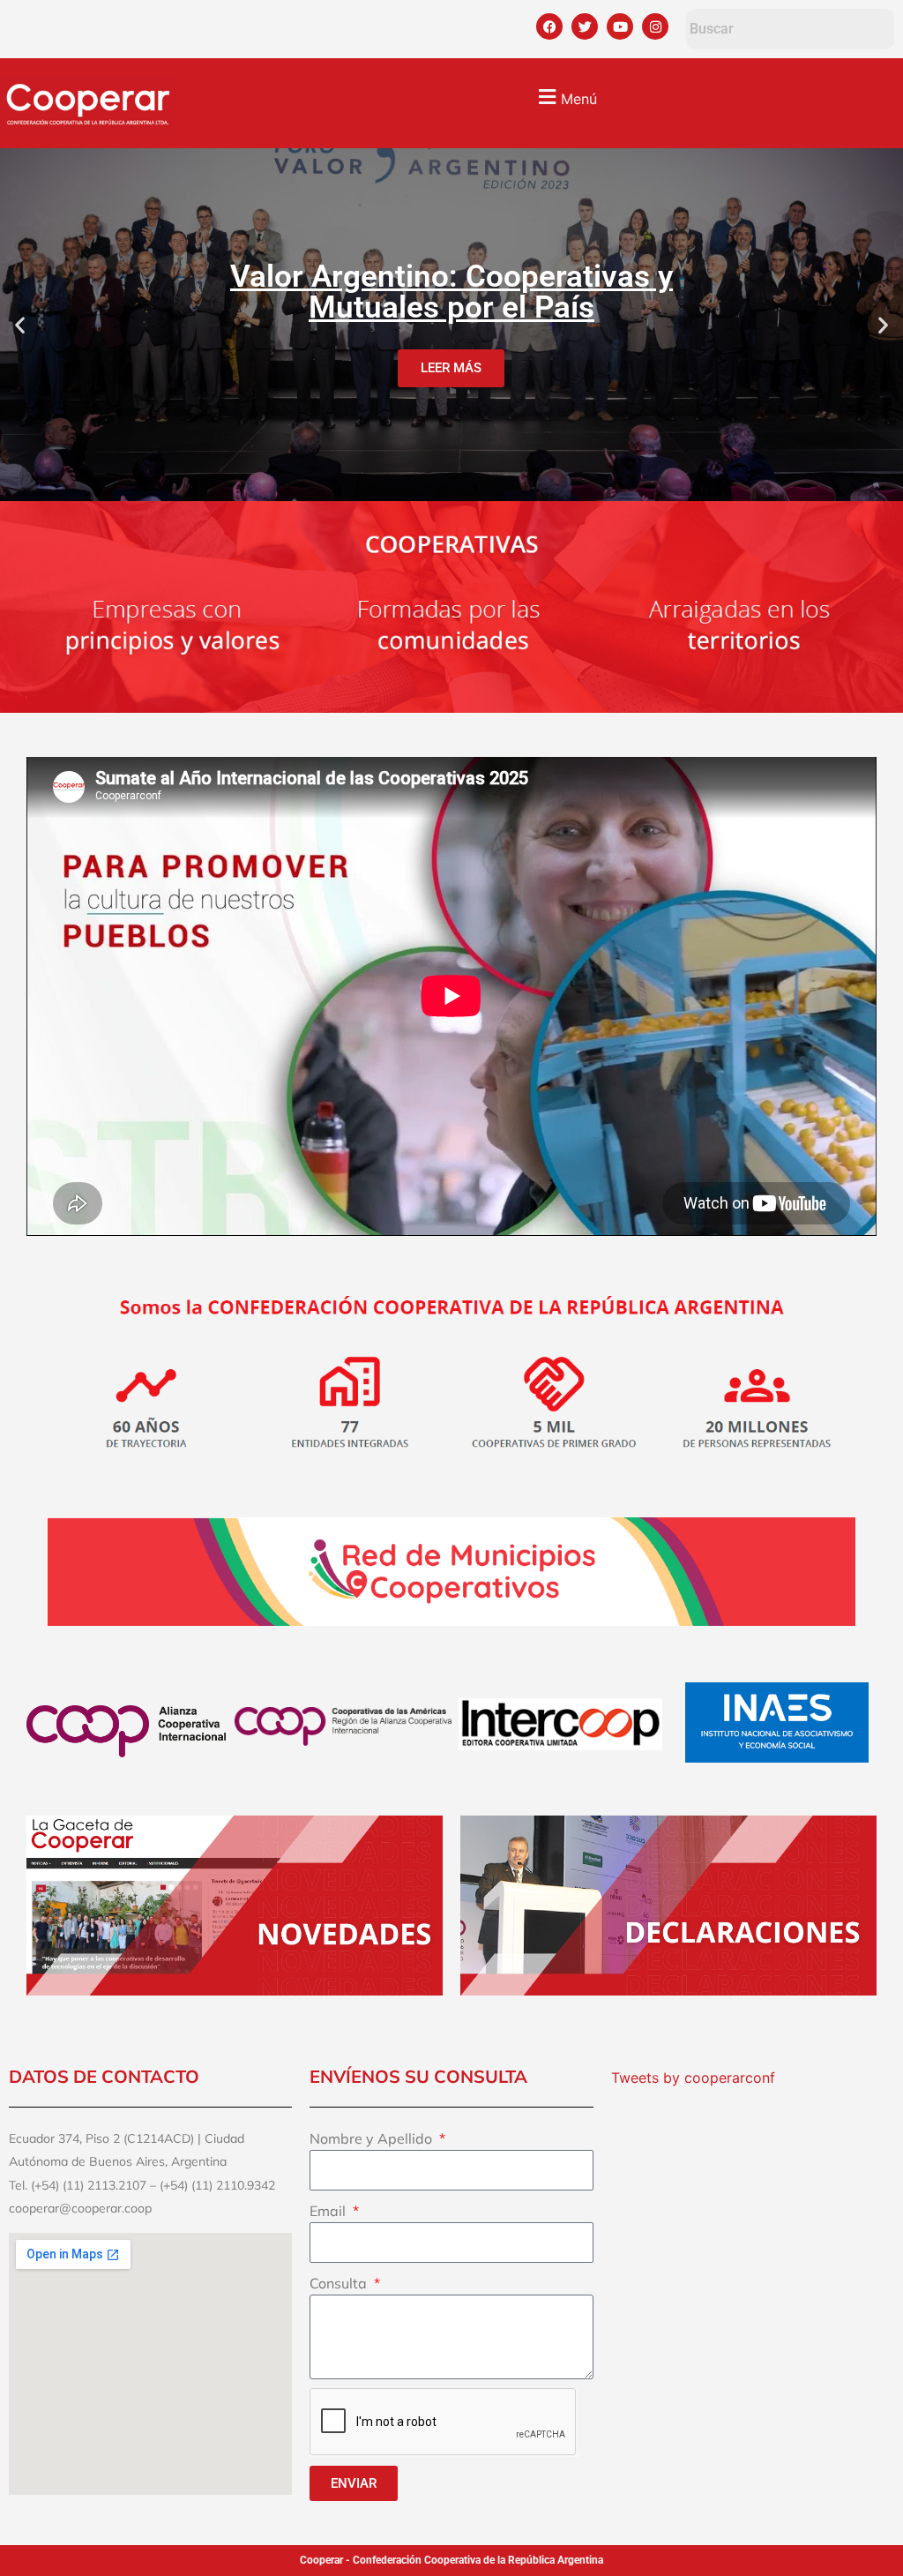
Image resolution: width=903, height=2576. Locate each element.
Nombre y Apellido (373, 2138)
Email (329, 2211)
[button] (565, 97)
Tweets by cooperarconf (693, 2078)
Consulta (340, 2283)
